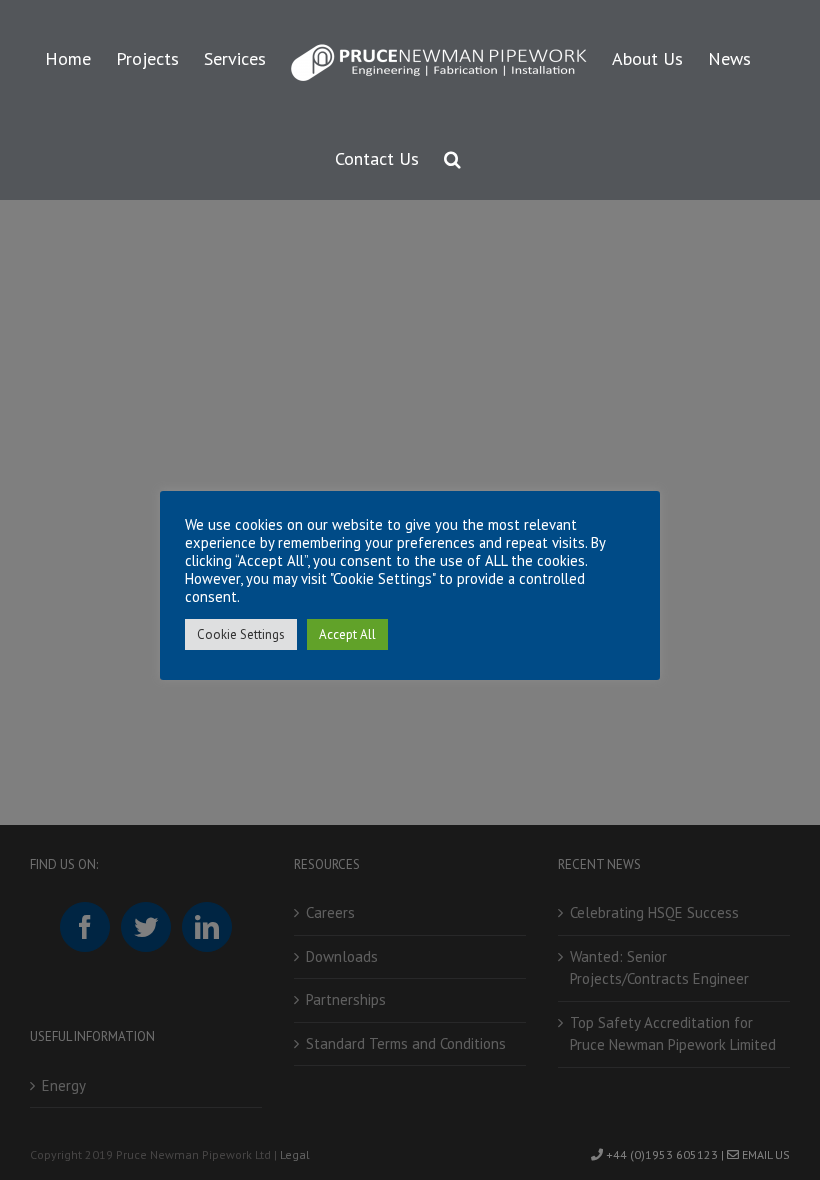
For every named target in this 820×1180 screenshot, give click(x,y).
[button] (452, 156)
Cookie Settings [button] (241, 634)
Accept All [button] (347, 634)
